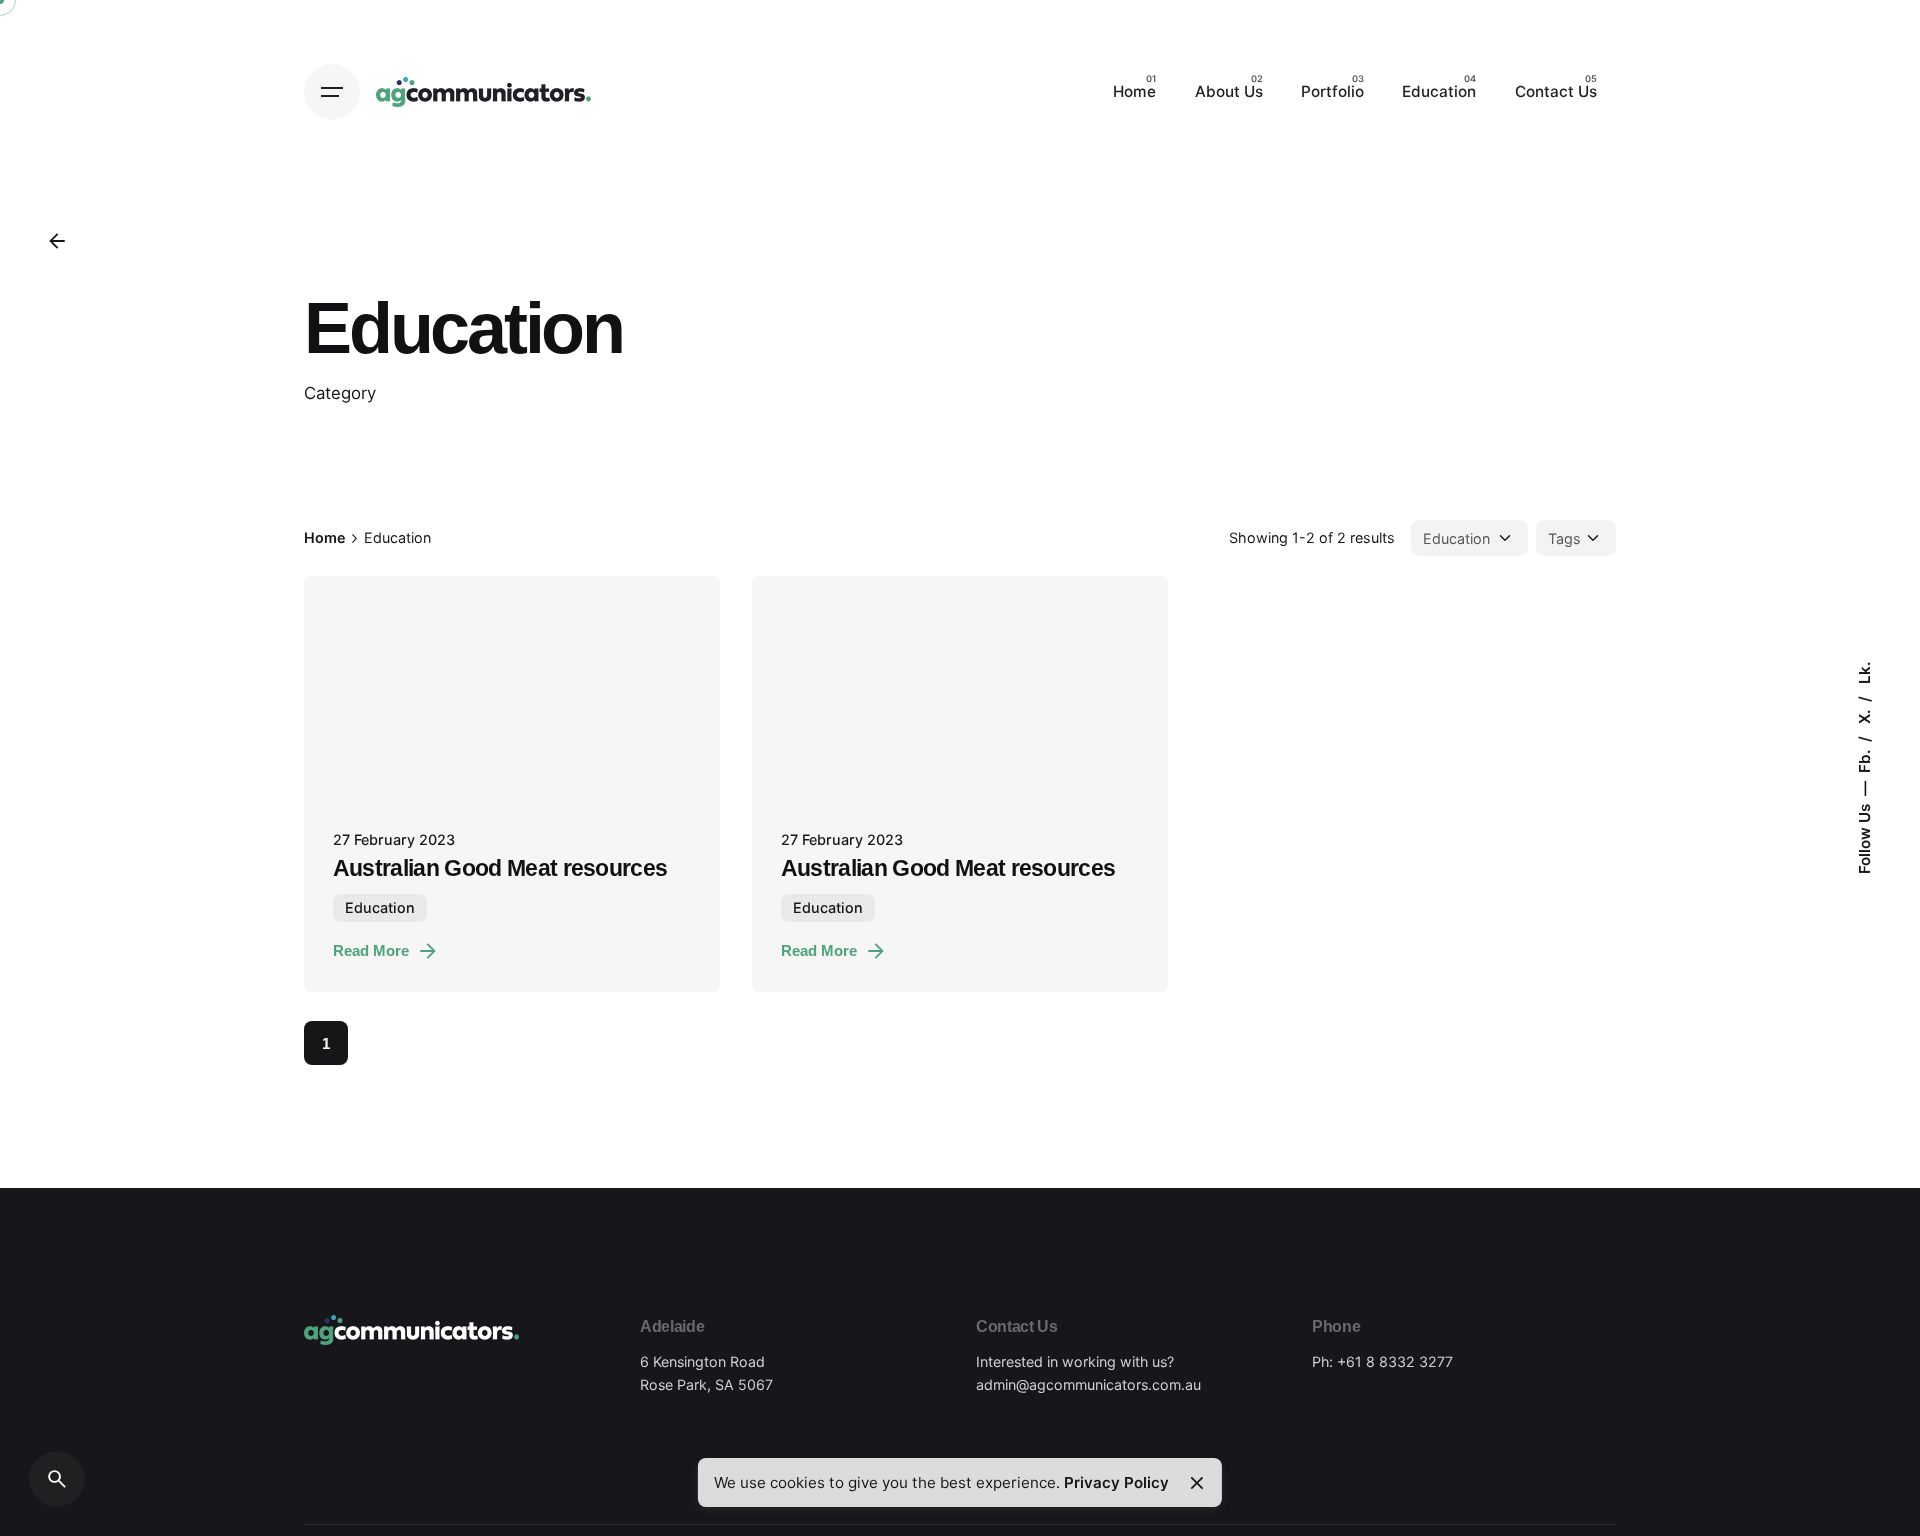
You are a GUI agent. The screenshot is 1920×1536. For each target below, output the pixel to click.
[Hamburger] (332, 92)
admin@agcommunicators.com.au (1088, 1384)
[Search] (57, 1479)
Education (380, 907)
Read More (371, 950)
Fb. (1864, 759)
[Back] (57, 241)
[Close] (1196, 1483)
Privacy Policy (1116, 1482)
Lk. (1864, 673)
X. (1864, 715)
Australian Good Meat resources (500, 868)
